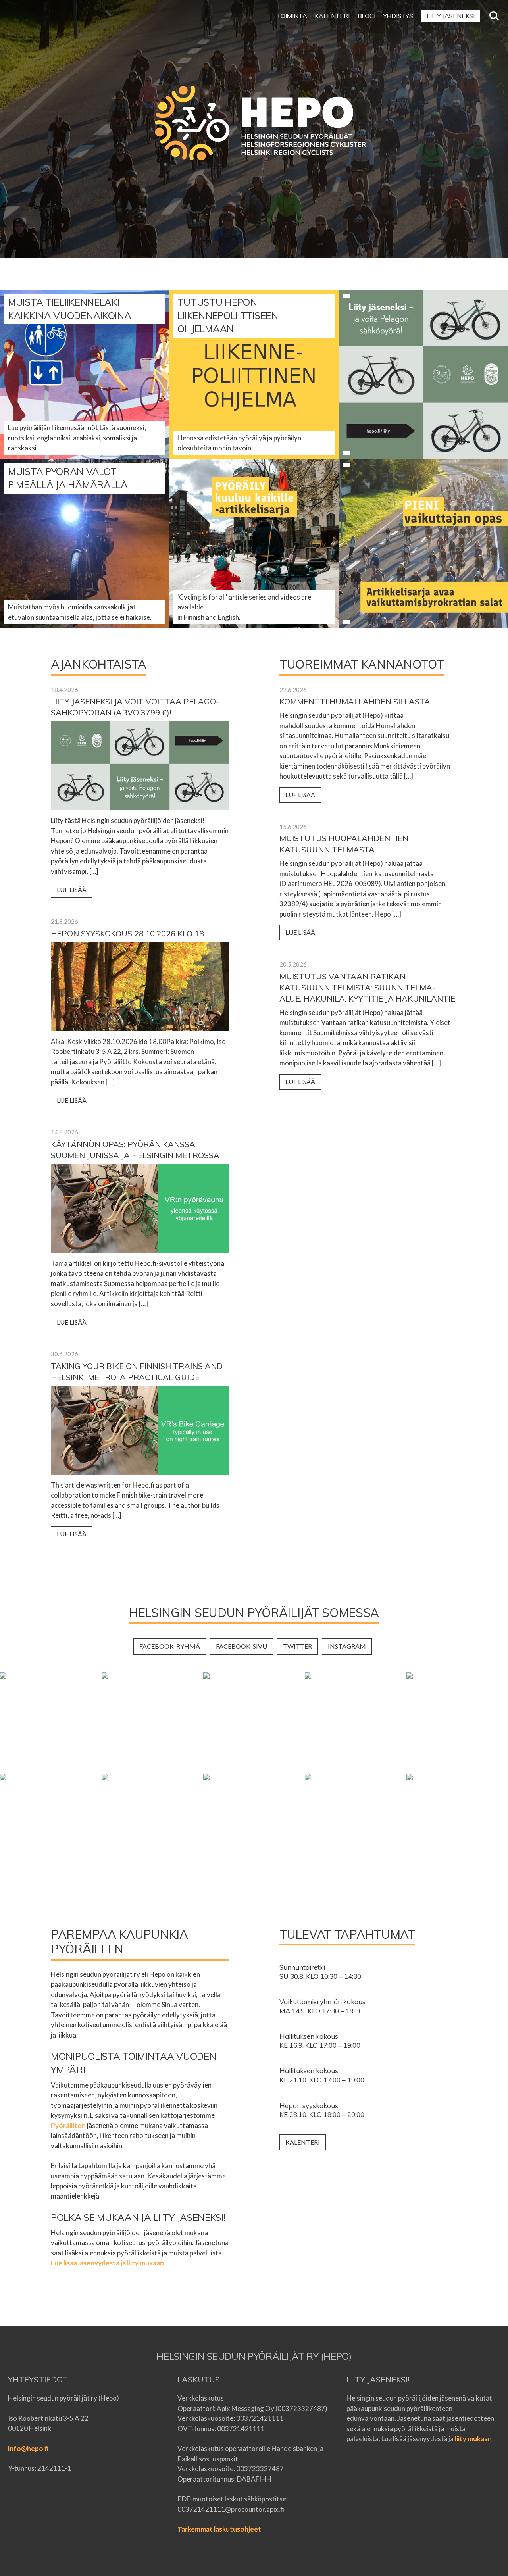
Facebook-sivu (241, 1646)
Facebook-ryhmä (170, 1646)
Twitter (297, 1646)
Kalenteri (303, 2142)
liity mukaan (473, 2439)
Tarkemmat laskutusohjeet (219, 2529)
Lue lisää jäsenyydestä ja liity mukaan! (109, 2263)
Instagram (347, 1646)
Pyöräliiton (68, 2125)
